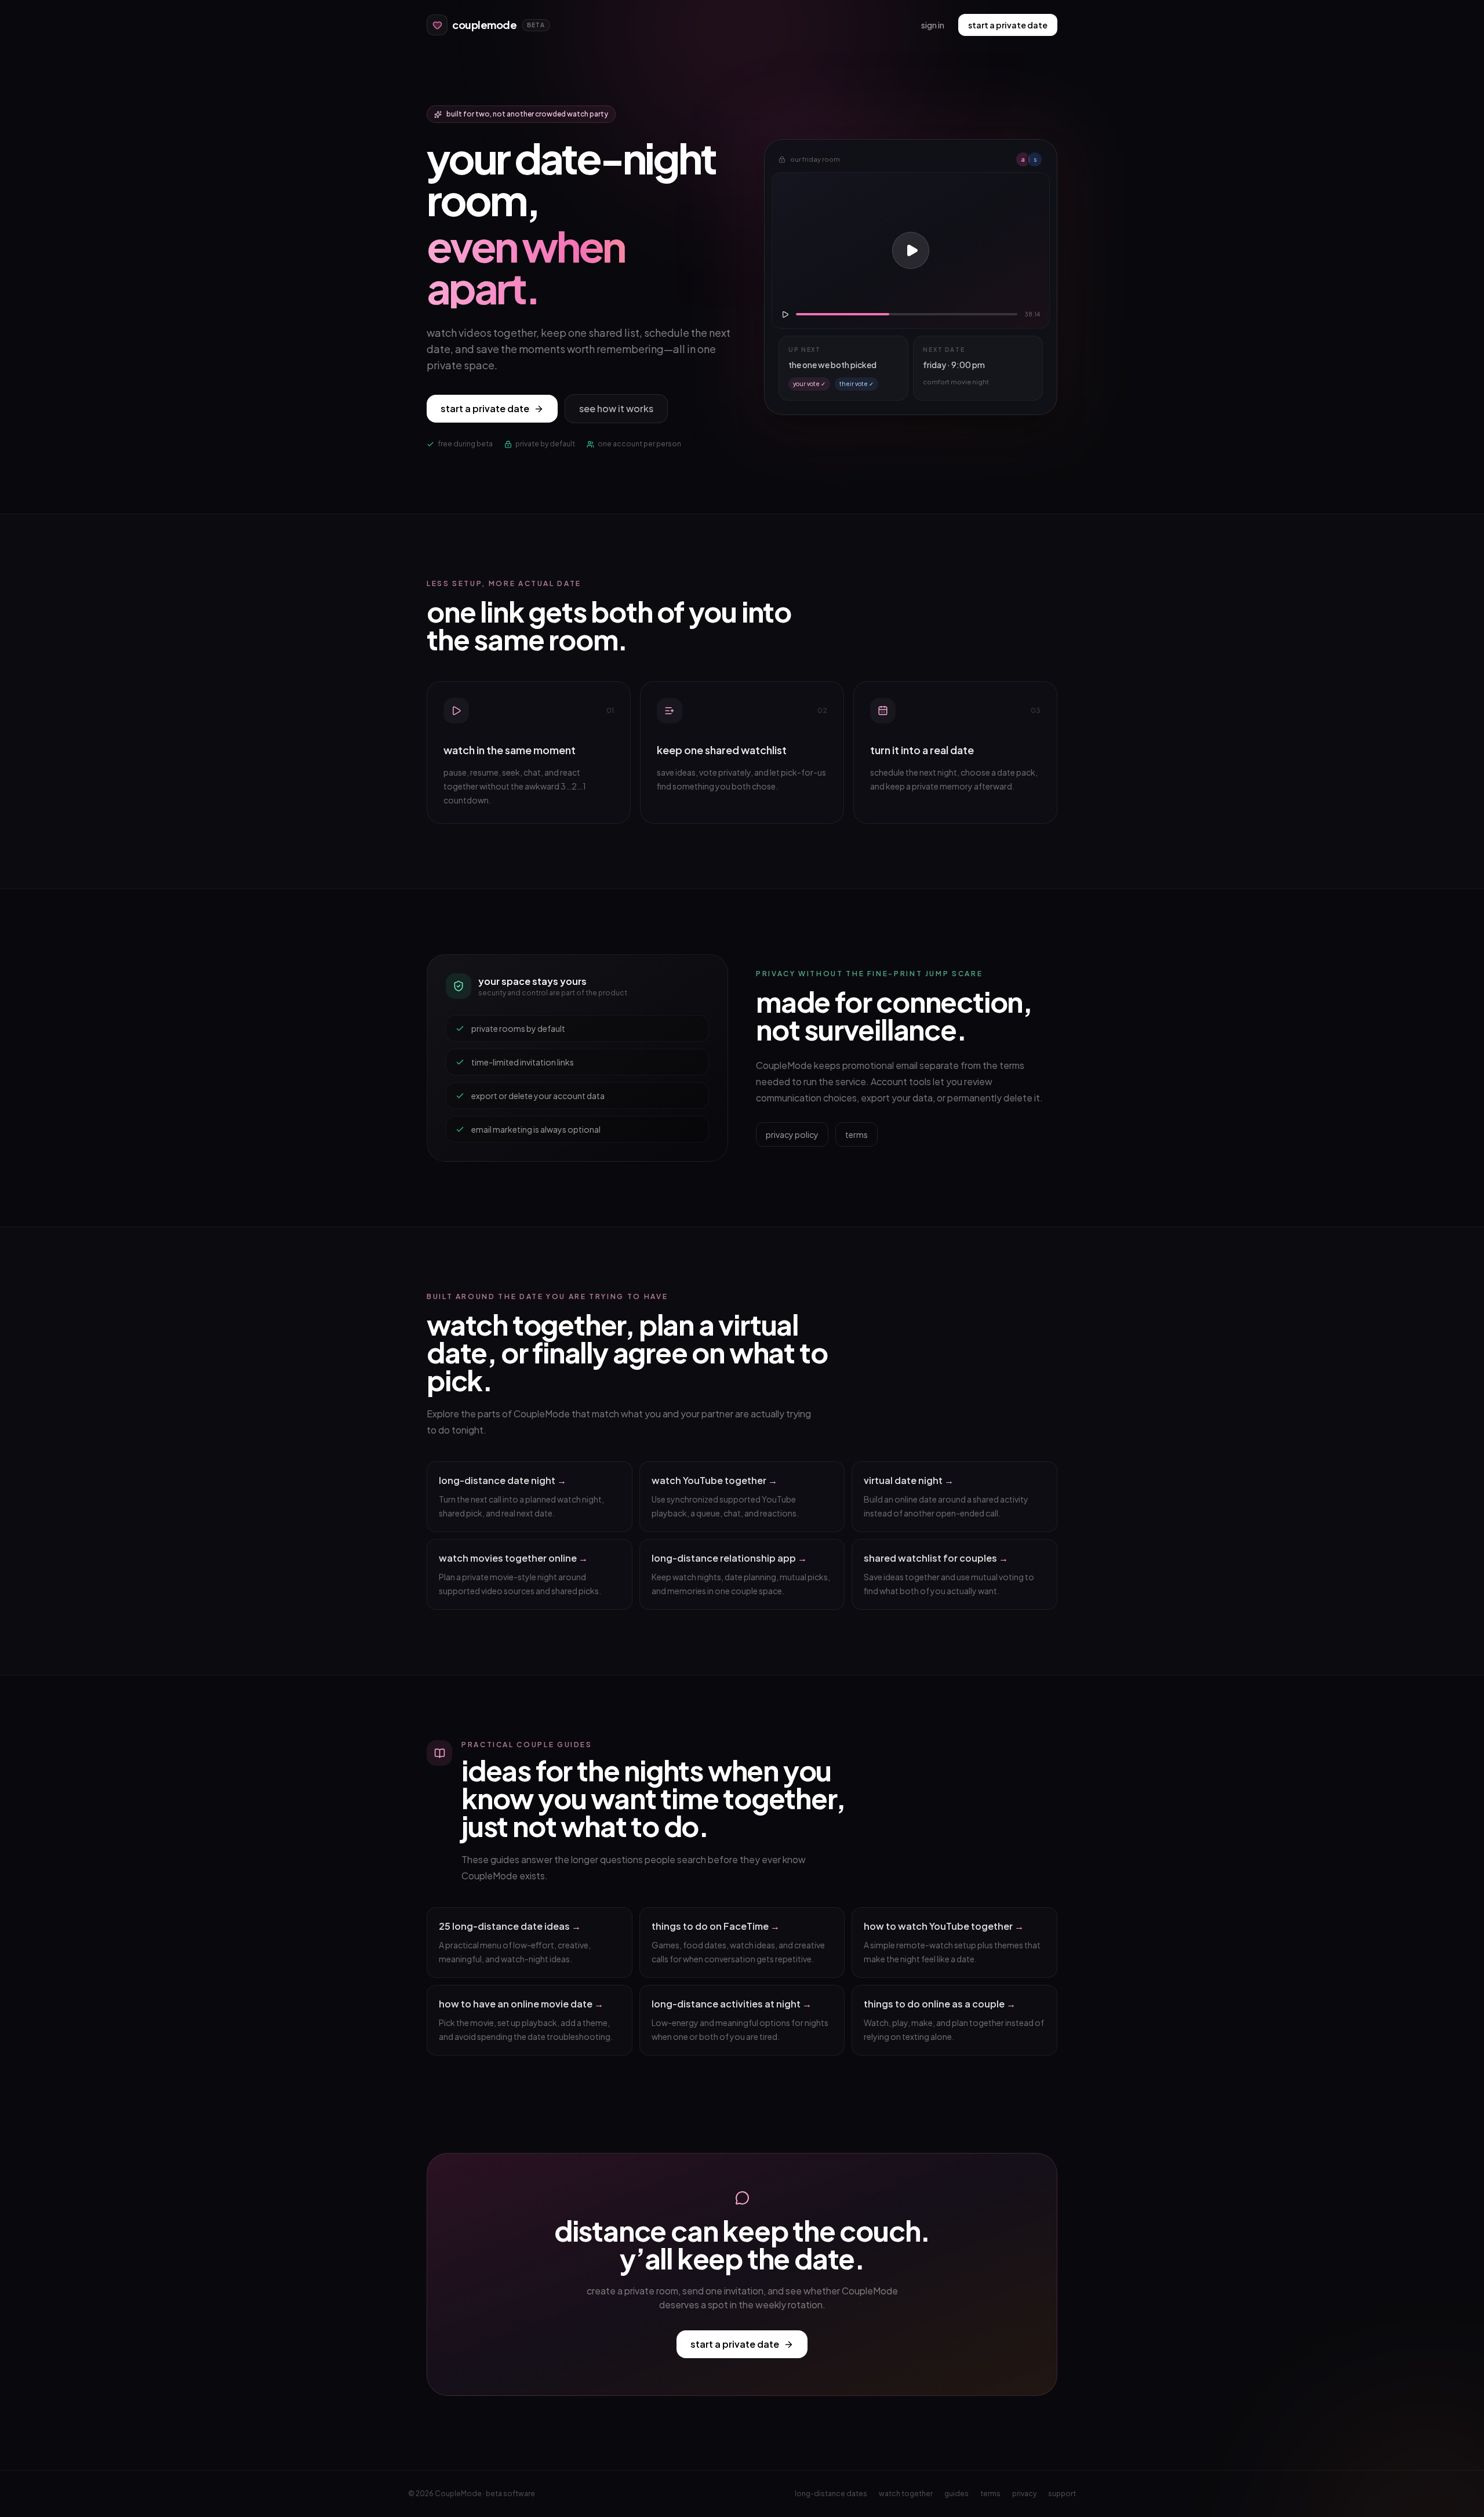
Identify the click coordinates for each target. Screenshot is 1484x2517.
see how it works (616, 408)
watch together (906, 2494)
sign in (933, 25)
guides (956, 2494)
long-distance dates (831, 2494)
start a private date (1008, 25)
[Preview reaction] (911, 250)
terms (856, 1134)
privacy (1024, 2494)
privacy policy (792, 1134)
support (1062, 2494)
